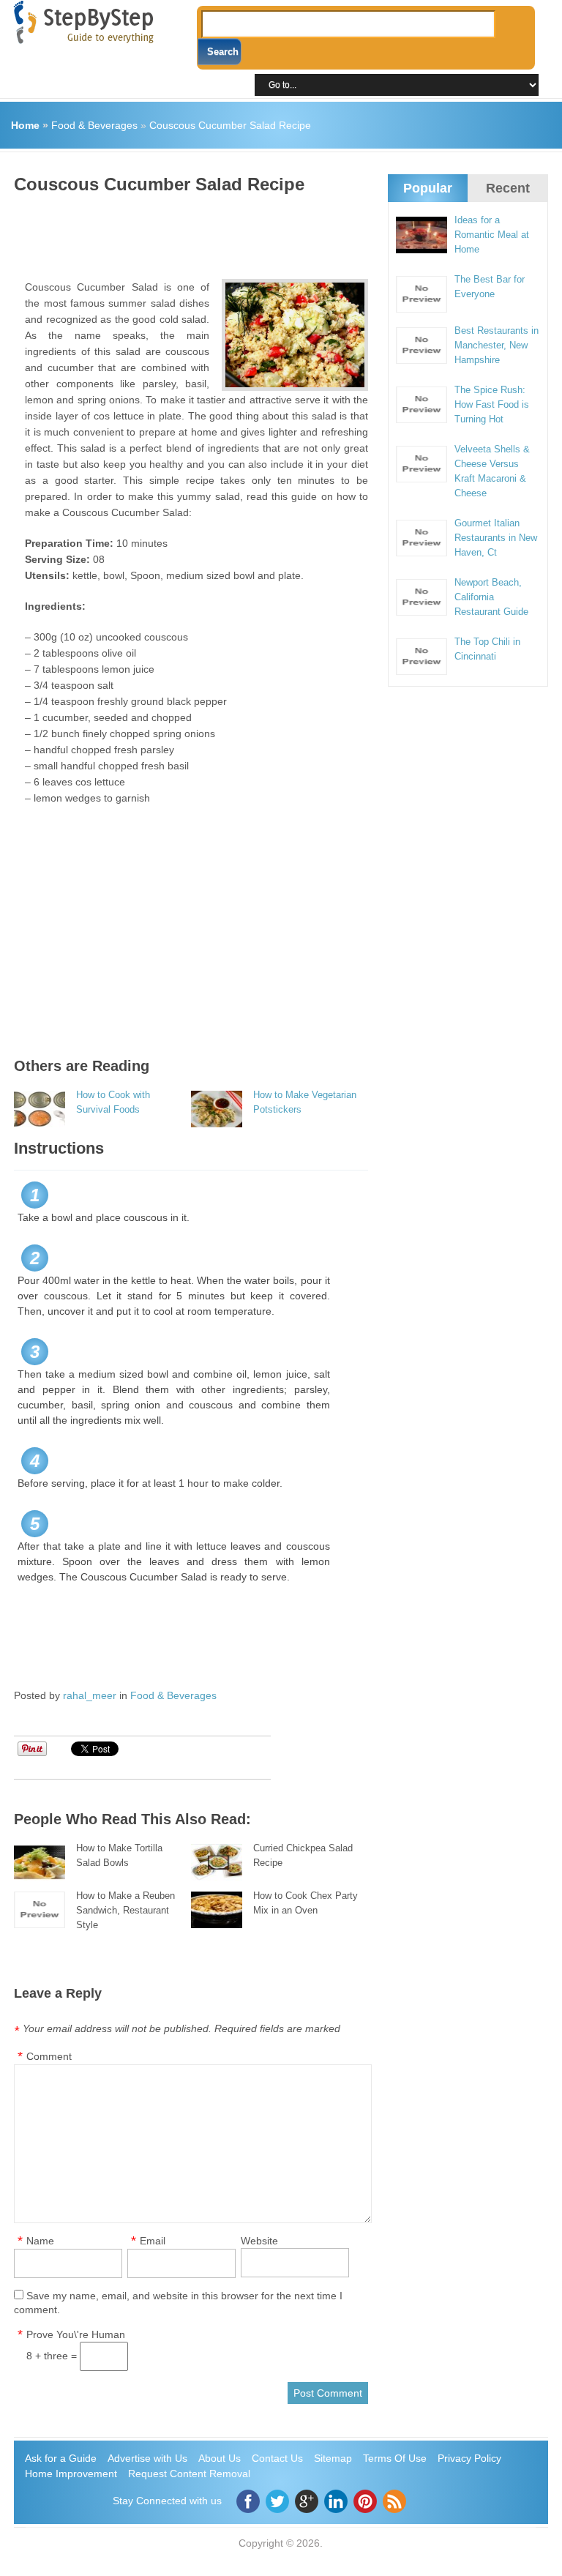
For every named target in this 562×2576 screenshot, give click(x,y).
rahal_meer (90, 1695)
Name (40, 2241)
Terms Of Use (395, 2458)
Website (259, 2241)
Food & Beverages (94, 125)
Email (153, 2241)
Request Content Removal (189, 2474)
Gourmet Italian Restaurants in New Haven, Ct (496, 538)
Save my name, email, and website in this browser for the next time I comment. (178, 2303)
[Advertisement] (280, 231)
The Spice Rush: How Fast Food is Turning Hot (492, 404)
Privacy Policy (469, 2458)
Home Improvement (71, 2474)
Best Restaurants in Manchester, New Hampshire (497, 345)
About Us (220, 2458)
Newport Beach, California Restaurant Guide (491, 597)
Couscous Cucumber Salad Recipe (230, 125)
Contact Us (277, 2458)
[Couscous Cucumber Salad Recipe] (295, 335)
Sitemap (333, 2458)
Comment (49, 2056)
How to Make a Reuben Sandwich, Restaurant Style (125, 1910)
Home (25, 125)
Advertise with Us (147, 2458)
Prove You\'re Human (76, 2334)
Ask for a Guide (61, 2458)
